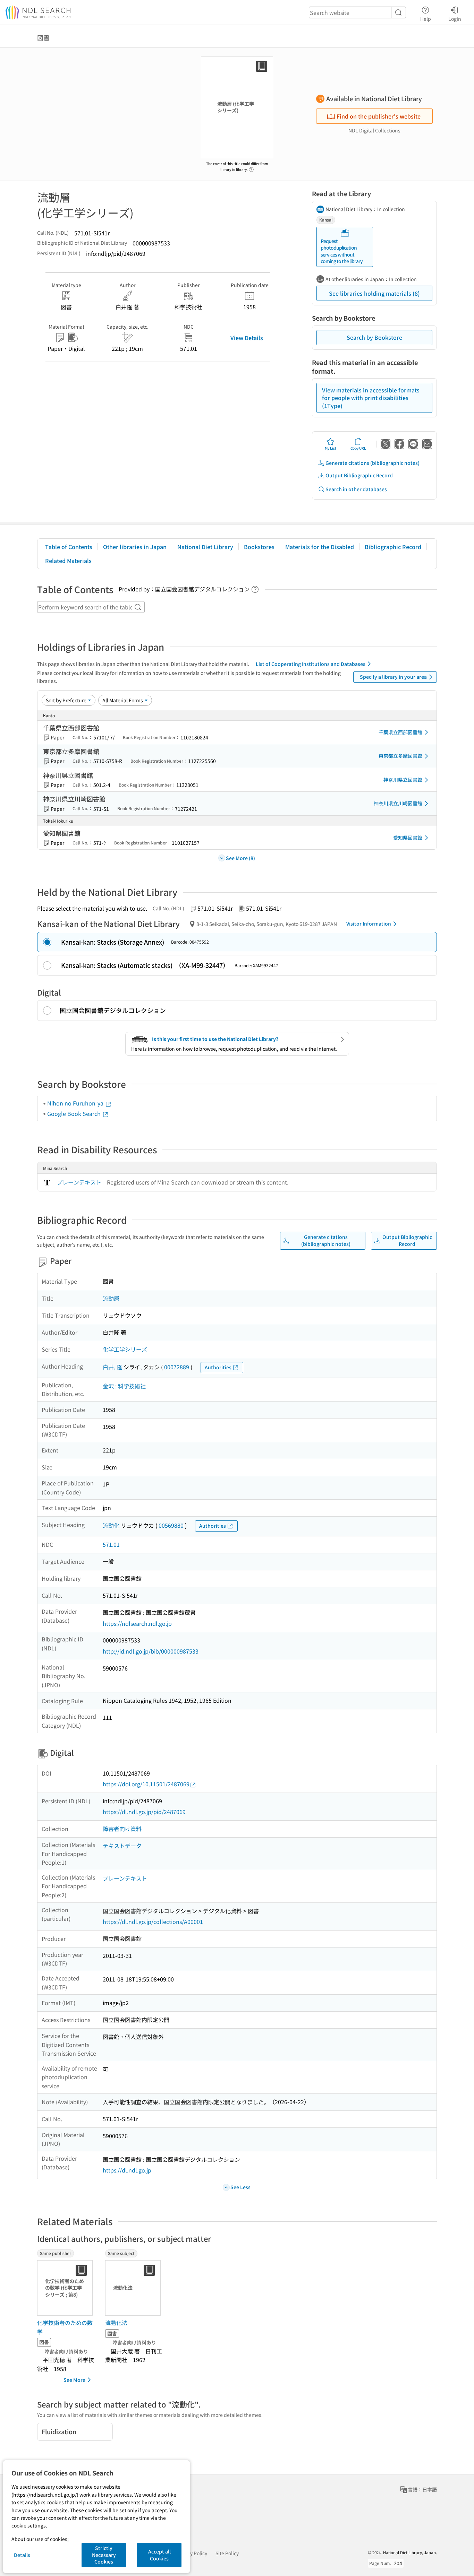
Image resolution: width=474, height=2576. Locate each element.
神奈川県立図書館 (403, 780)
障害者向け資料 (122, 1829)
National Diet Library (205, 547)
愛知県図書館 (408, 838)
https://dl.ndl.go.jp (127, 2170)
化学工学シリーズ (125, 1349)
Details (22, 2555)
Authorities (218, 1367)
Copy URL (358, 448)
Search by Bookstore (374, 337)
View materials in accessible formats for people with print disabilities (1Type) (371, 398)
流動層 (111, 1298)
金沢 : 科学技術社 (124, 1386)
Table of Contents (69, 547)
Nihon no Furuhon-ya (76, 1103)
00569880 (171, 1525)
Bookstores (259, 547)
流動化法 (116, 2323)
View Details (247, 338)
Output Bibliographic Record (359, 475)
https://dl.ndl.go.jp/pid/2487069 (144, 1812)
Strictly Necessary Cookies (104, 2555)
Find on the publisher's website (379, 116)
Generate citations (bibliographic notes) (373, 463)
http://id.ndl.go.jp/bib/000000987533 (151, 1651)
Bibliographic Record (393, 547)
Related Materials (68, 561)
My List (331, 448)
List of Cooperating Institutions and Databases (311, 664)
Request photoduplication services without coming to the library (342, 251)
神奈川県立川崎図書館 (398, 803)
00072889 (177, 1367)
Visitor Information (369, 923)
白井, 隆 (112, 1367)
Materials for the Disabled (320, 547)
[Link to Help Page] (251, 167)
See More (74, 2380)
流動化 (111, 1525)
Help (426, 19)
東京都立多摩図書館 (400, 756)
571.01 (111, 1544)
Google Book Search (75, 1113)
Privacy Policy (192, 2553)
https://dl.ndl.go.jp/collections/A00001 (153, 1922)
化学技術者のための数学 (65, 2327)
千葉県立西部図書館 (400, 732)
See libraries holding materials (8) (374, 293)
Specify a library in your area (393, 677)
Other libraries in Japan (135, 547)
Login (455, 19)
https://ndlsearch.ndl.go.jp (137, 1623)
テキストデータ (122, 1846)
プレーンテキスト (79, 1182)
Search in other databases (356, 489)
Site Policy (227, 2553)
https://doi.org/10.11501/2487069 (146, 1784)
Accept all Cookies (159, 2555)
